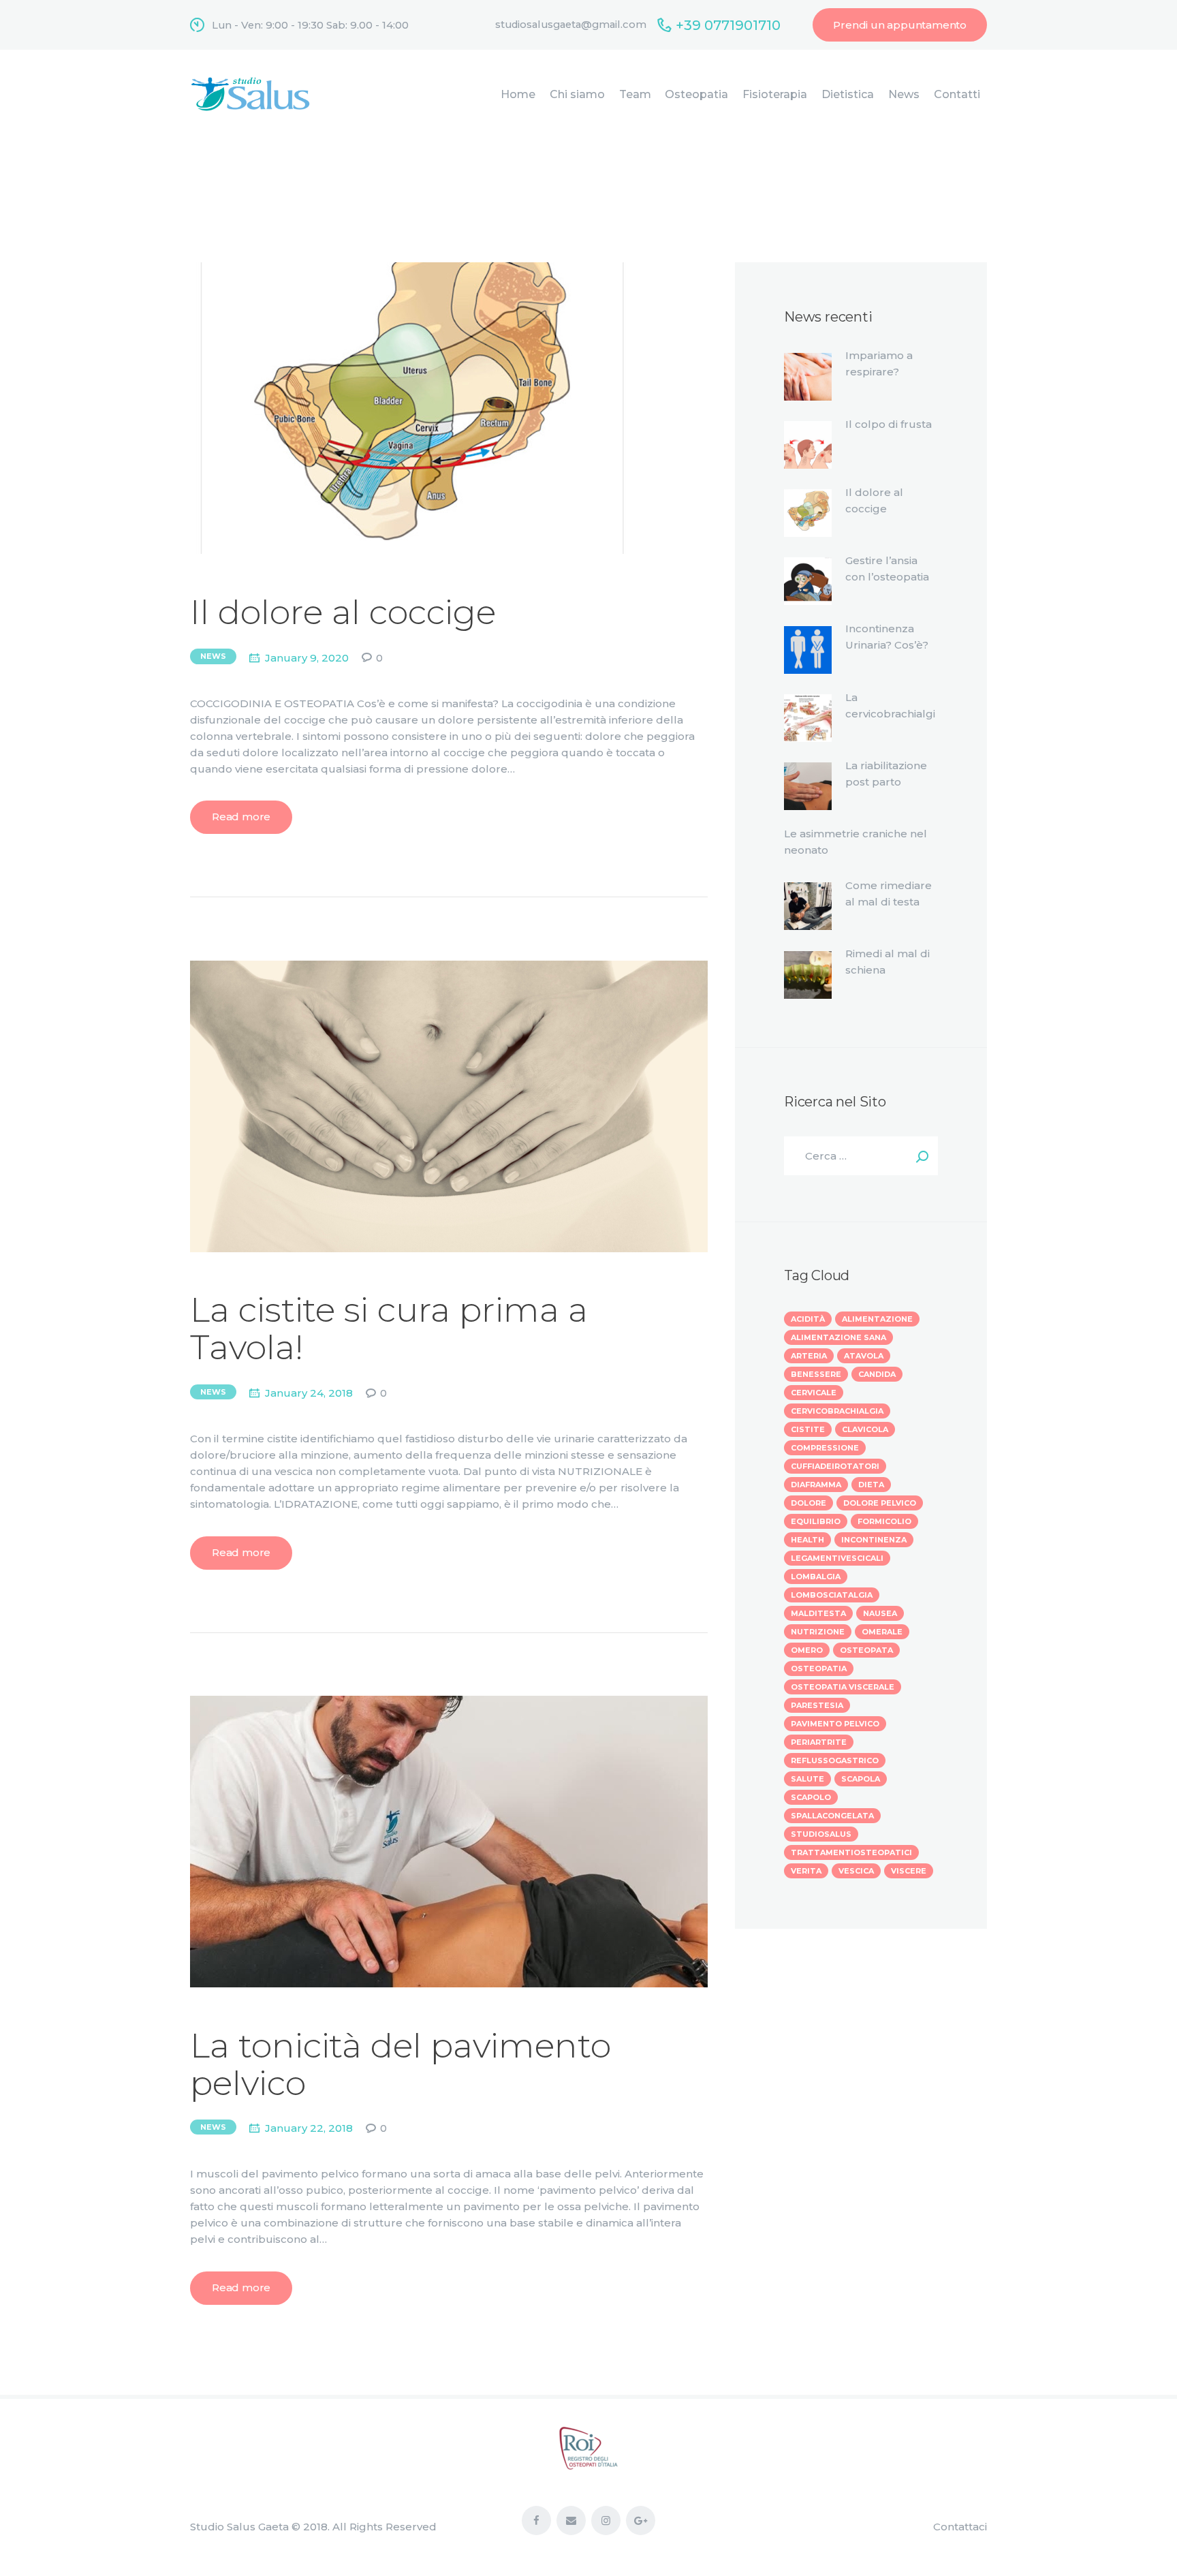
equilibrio (816, 1521)
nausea (880, 1613)
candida (877, 1374)
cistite (808, 1429)
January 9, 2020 (307, 658)
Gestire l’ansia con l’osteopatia (887, 569)
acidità (808, 1319)
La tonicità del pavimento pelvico (401, 2064)
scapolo (811, 1797)
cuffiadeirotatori (835, 1466)
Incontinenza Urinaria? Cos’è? (887, 637)
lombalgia (816, 1577)
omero (807, 1650)
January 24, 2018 (309, 1393)
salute (807, 1779)
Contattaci (960, 2527)
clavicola (865, 1429)
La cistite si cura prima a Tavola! (389, 1329)
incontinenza (874, 1540)
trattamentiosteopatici (851, 1852)
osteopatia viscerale (843, 1687)
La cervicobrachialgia (890, 714)
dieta (871, 1485)
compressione (825, 1448)
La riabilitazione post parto (886, 774)
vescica (856, 1871)
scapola (861, 1779)
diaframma (816, 1485)
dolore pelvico (880, 1503)
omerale (882, 1632)
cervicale (814, 1393)
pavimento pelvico (835, 1724)
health (807, 1540)
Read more (241, 817)
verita (806, 1871)
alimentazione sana (838, 1337)
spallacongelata (832, 1816)
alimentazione (877, 1319)
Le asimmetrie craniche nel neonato (856, 842)
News (213, 656)
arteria (809, 1356)
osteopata (866, 1650)
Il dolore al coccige (343, 612)
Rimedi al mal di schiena (888, 962)
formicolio (884, 1521)
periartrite (819, 1742)
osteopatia (819, 1669)
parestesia (817, 1705)
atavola (864, 1356)
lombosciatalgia (832, 1595)
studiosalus (821, 1834)
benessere (816, 1374)
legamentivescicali (837, 1558)
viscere (909, 1871)
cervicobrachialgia (837, 1411)
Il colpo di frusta (889, 424)
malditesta (818, 1613)
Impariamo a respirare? (879, 363)
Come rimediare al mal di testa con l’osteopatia (889, 902)
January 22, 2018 (309, 2128)
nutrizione (818, 1632)
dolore (809, 1503)
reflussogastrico (835, 1760)
